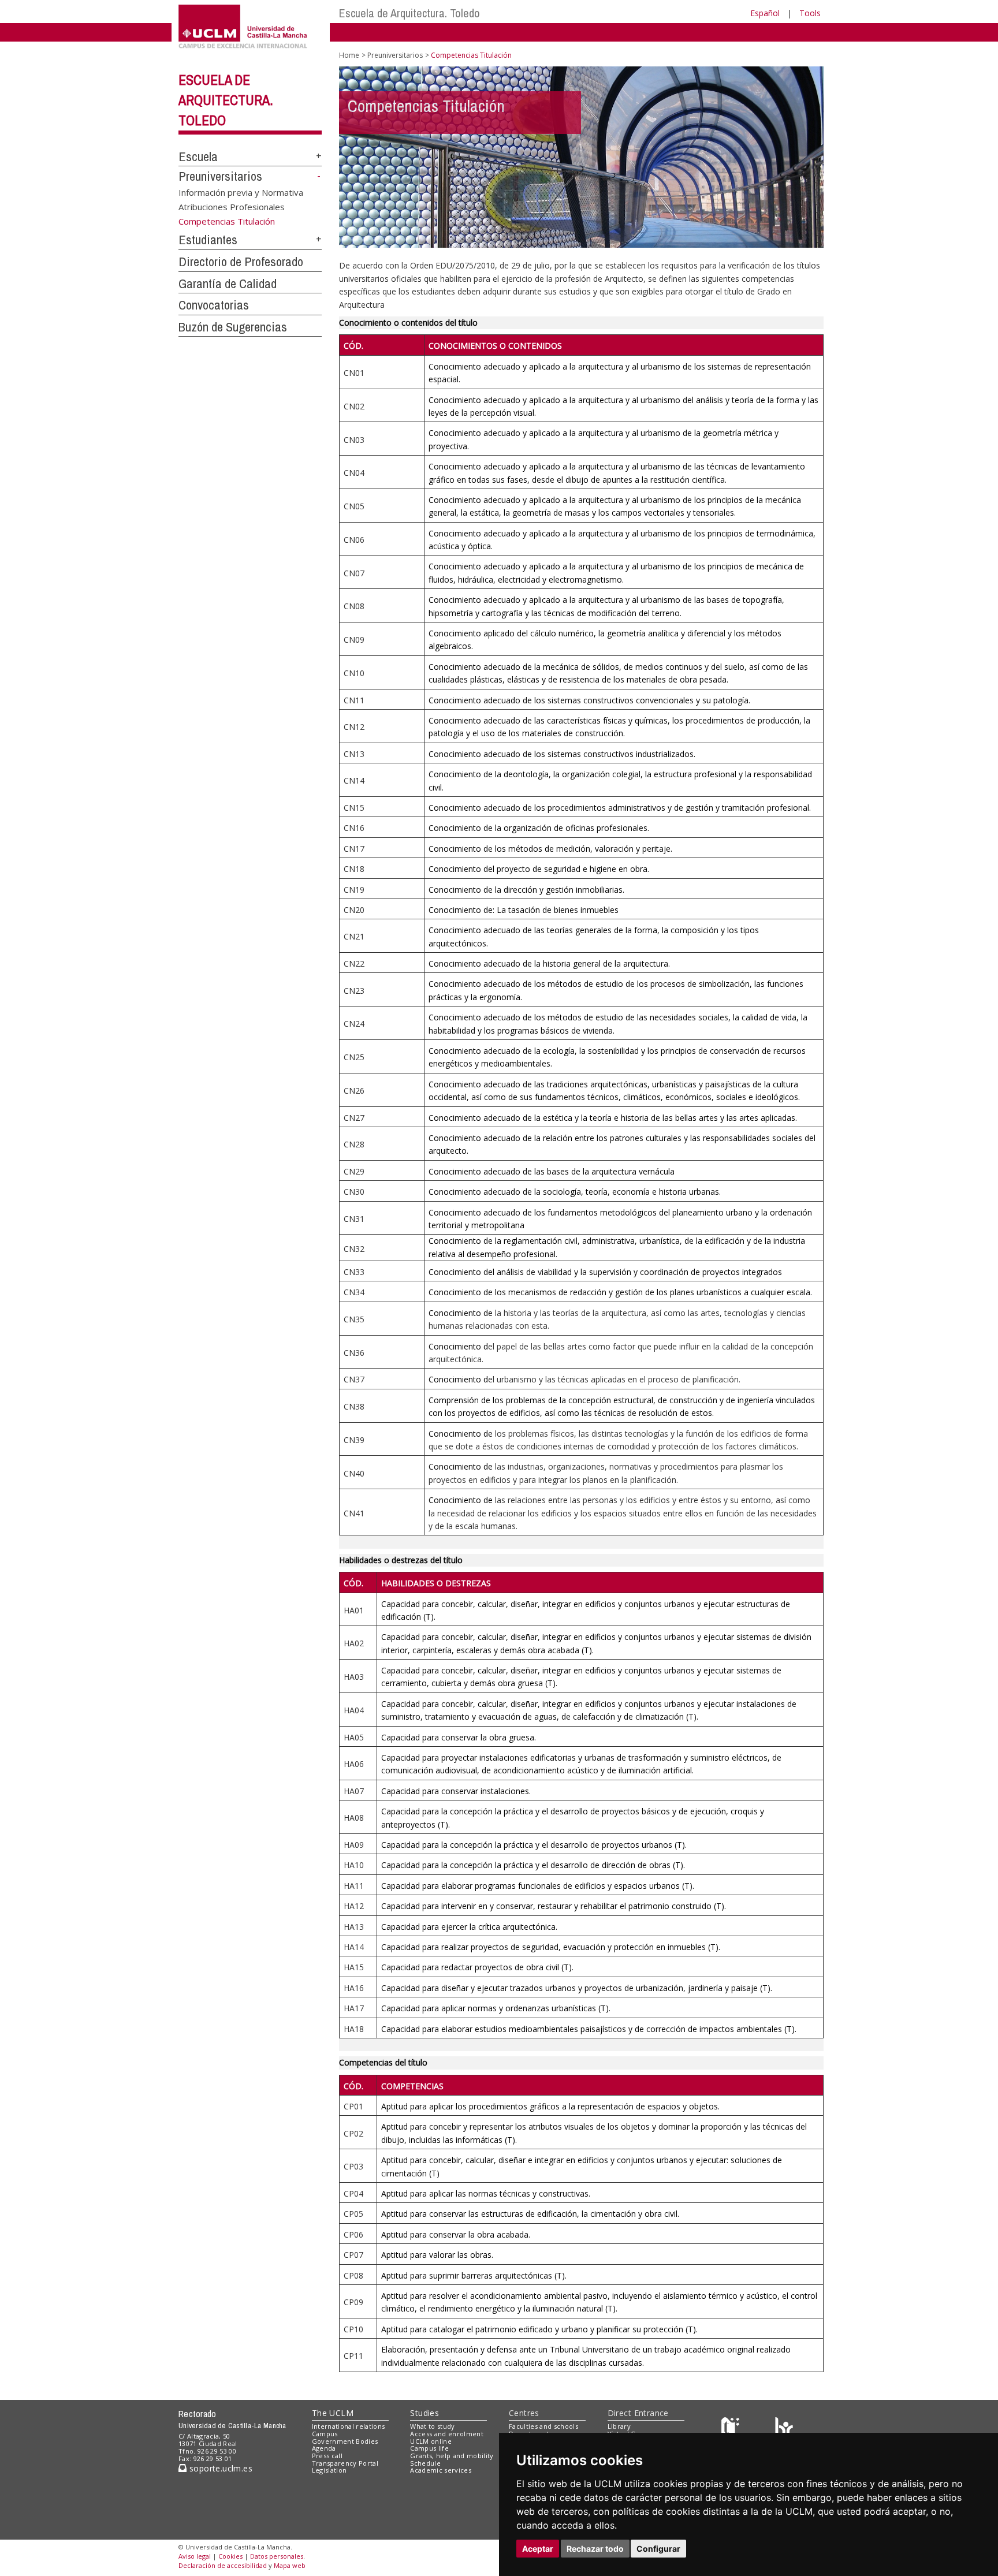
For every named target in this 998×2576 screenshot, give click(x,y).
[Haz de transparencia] (732, 2429)
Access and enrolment (447, 2434)
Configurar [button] (658, 2549)
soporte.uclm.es (219, 2468)
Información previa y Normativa (241, 192)
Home (349, 55)
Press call (327, 2456)
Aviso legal (195, 2556)
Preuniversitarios (220, 176)
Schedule (425, 2463)
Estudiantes (208, 240)
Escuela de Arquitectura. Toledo (409, 13)
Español (765, 13)
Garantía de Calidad (228, 284)
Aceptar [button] (538, 2549)
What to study (432, 2426)
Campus (325, 2434)
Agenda (324, 2448)
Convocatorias (214, 305)
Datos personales (277, 2556)
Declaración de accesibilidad (223, 2565)
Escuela (198, 156)
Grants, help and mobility (452, 2456)
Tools (810, 13)
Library (619, 2426)
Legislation (329, 2470)
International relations (349, 2426)
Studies (424, 2413)
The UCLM (333, 2413)
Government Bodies (345, 2441)
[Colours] (784, 2429)
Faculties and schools (543, 2426)
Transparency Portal (345, 2463)
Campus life (429, 2448)
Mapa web (290, 2565)
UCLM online (431, 2441)
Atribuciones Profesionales (232, 206)
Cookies (230, 2556)
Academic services (441, 2470)
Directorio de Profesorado (241, 262)
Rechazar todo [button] (595, 2549)
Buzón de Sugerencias (233, 327)
